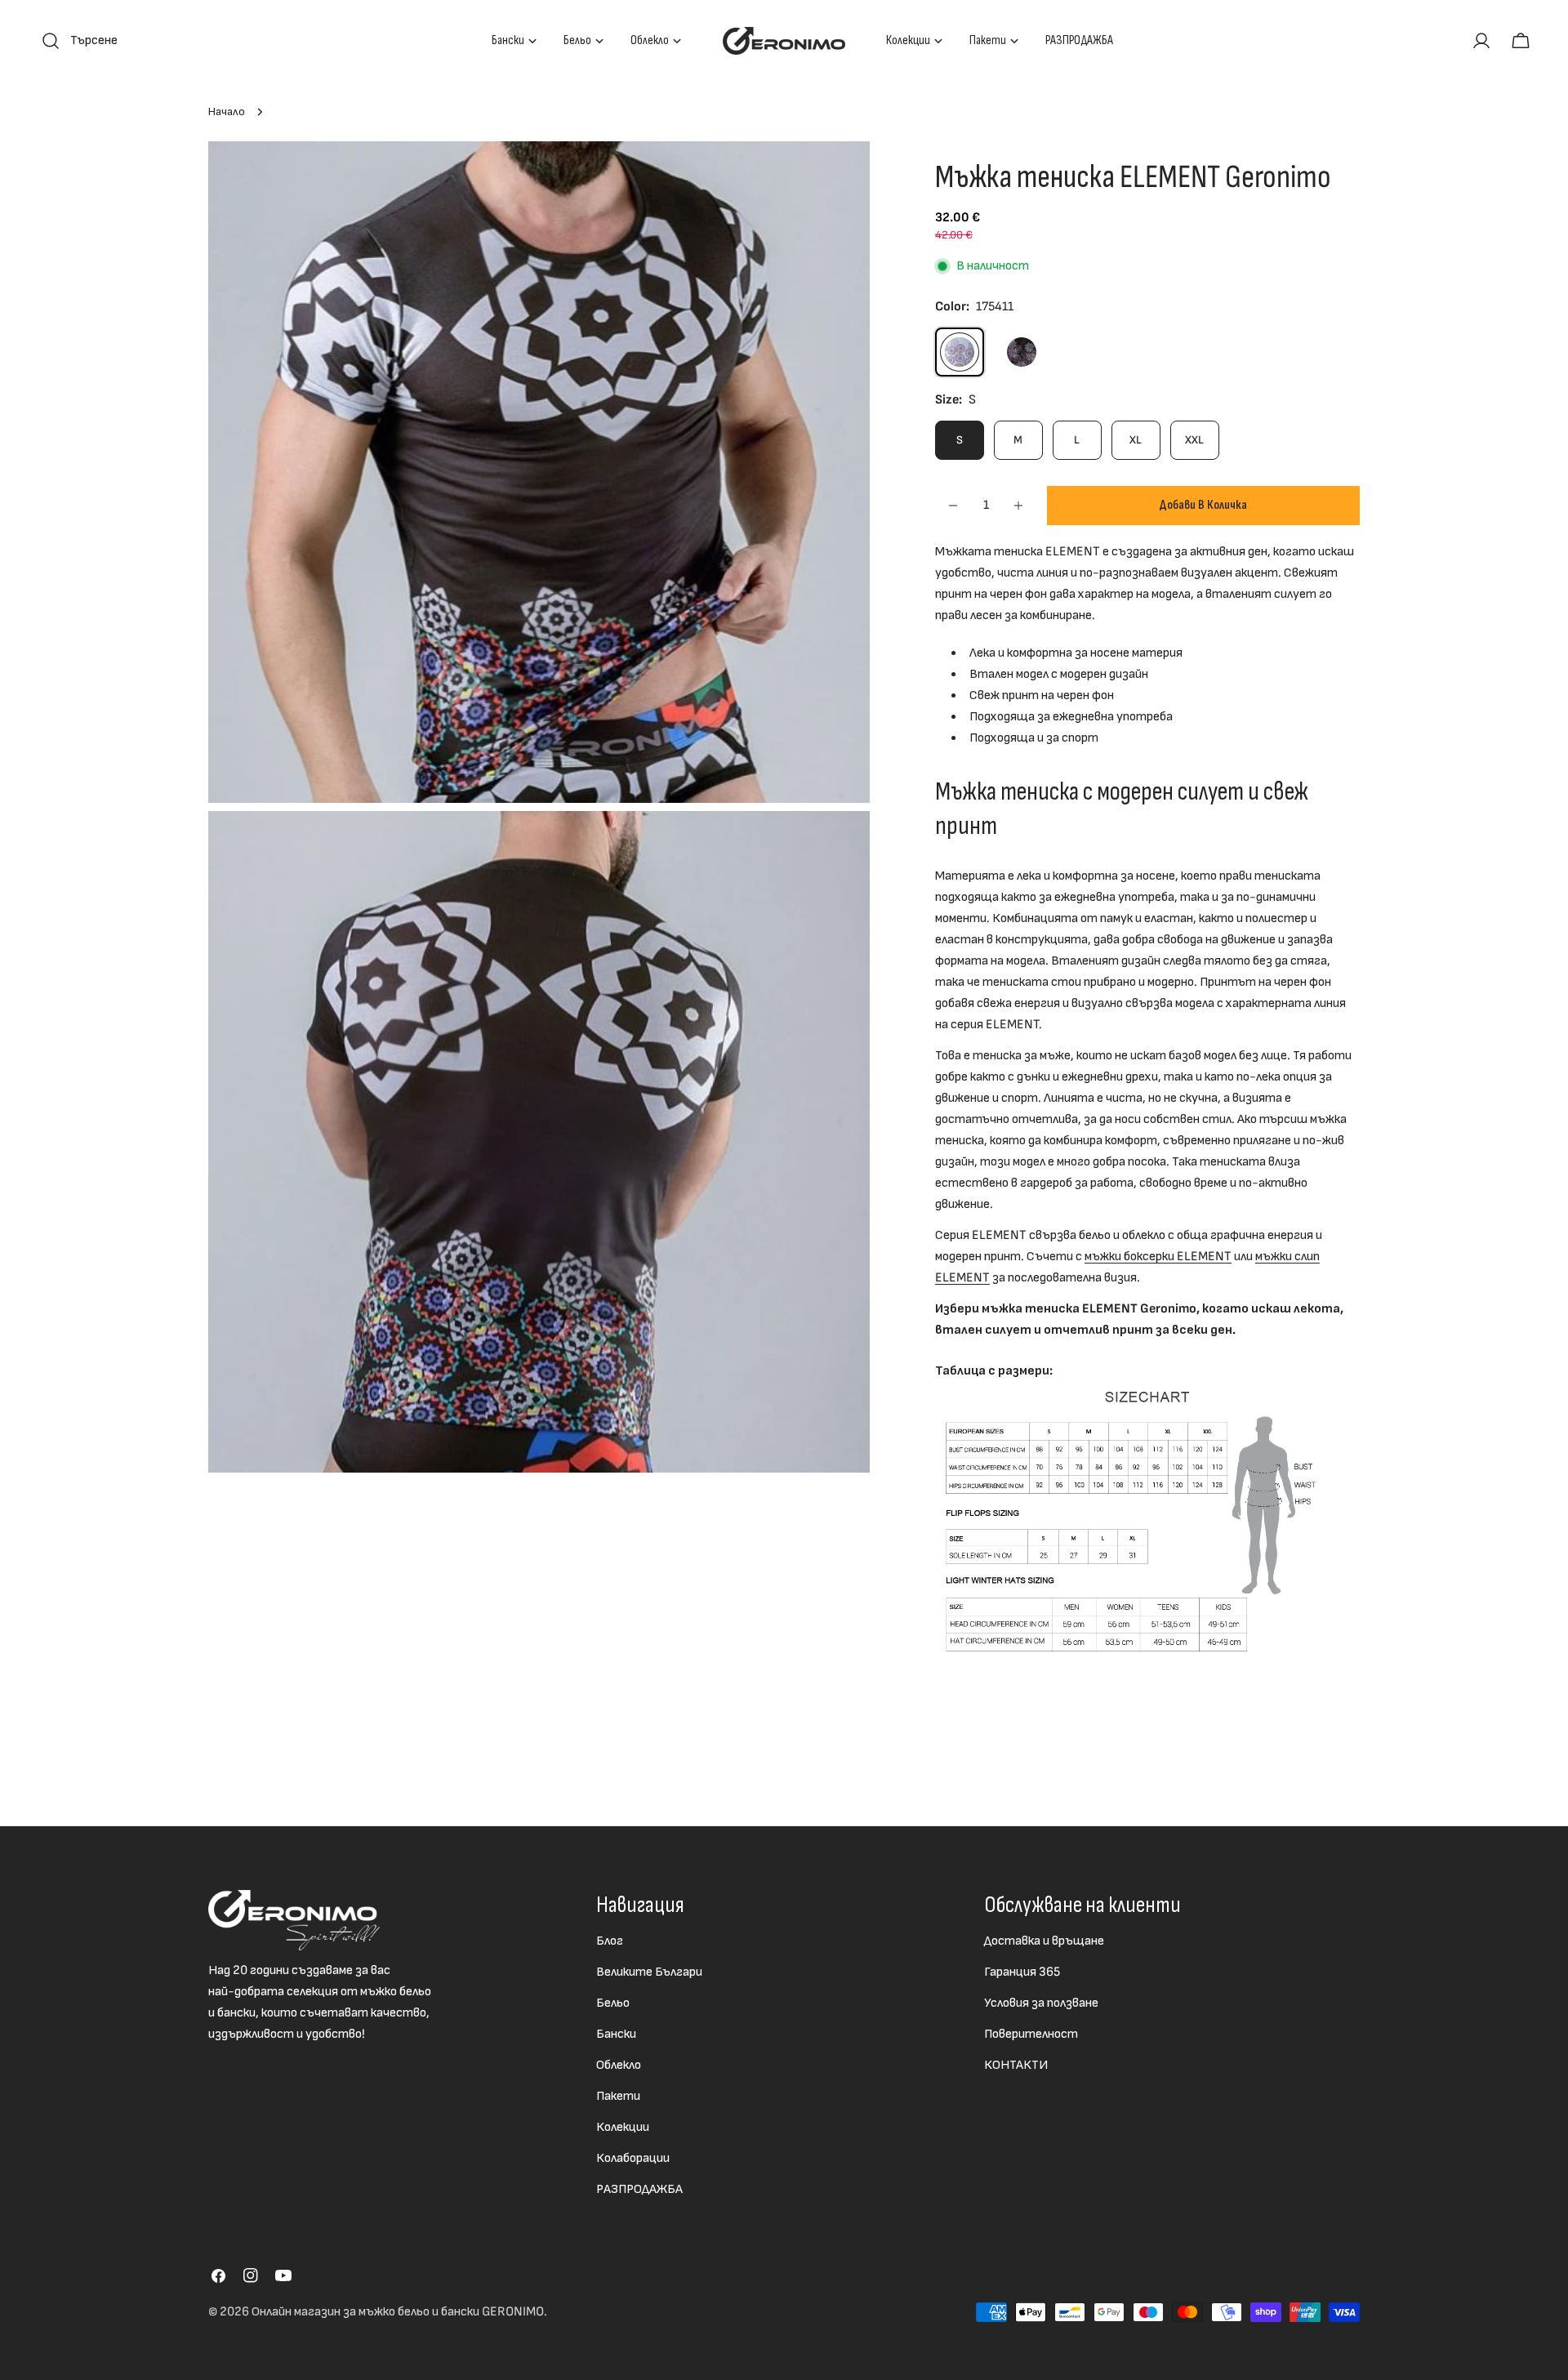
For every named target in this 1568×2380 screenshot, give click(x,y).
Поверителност (1031, 2034)
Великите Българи (649, 1972)
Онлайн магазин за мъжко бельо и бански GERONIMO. (399, 2312)
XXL (1194, 440)
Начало (227, 111)
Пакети (618, 2096)
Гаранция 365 (1022, 1972)
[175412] (1022, 352)
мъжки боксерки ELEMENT (1158, 1257)
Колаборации (633, 2158)
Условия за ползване (1041, 2003)
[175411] (960, 352)
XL (1136, 440)
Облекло (619, 2065)
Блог (610, 1941)
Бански (616, 2034)
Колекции (623, 2127)
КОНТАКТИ (1016, 2065)
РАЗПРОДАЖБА (639, 2189)
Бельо (613, 2003)
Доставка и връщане (1044, 1941)
